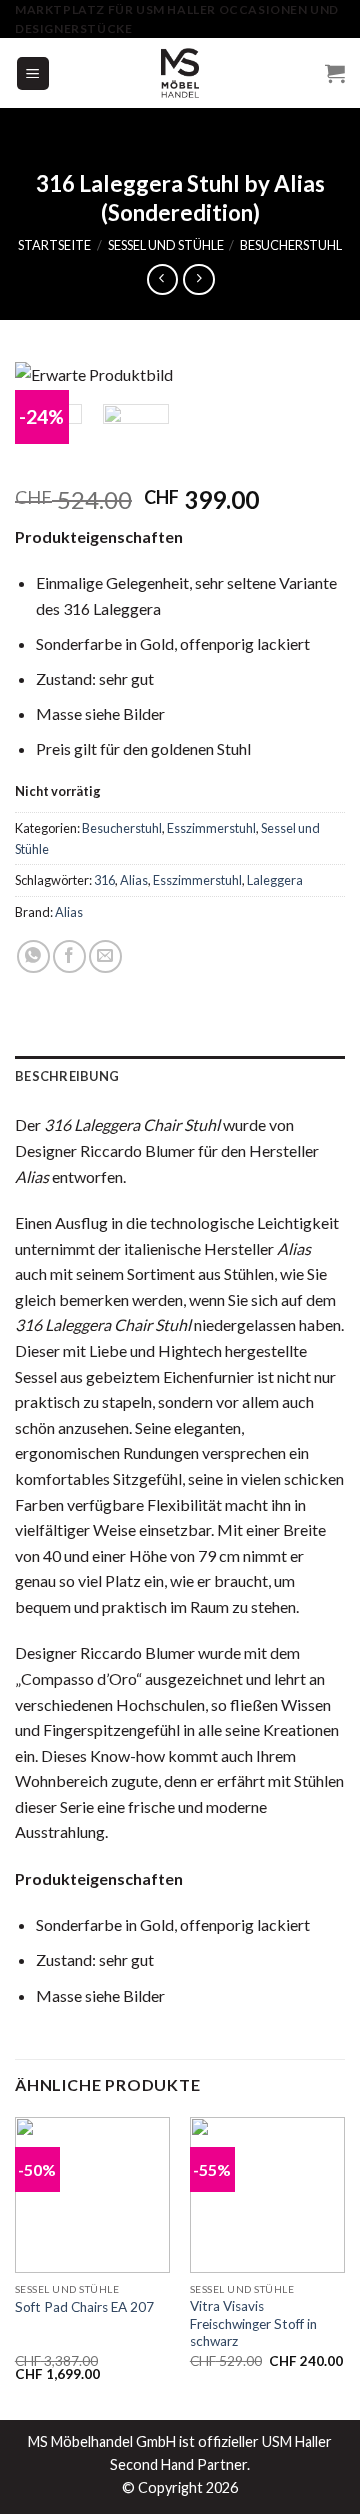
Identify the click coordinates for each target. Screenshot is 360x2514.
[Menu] (33, 73)
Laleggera (275, 880)
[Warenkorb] (335, 73)
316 (104, 880)
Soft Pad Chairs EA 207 (84, 2307)
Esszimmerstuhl (211, 828)
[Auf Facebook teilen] (69, 956)
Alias (134, 880)
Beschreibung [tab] (67, 1076)
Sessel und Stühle (166, 245)
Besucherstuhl (291, 245)
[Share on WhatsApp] (33, 956)
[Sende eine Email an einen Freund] (105, 956)
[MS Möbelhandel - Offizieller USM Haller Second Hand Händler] (180, 73)
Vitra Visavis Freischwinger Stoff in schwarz (253, 2323)
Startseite (54, 245)
